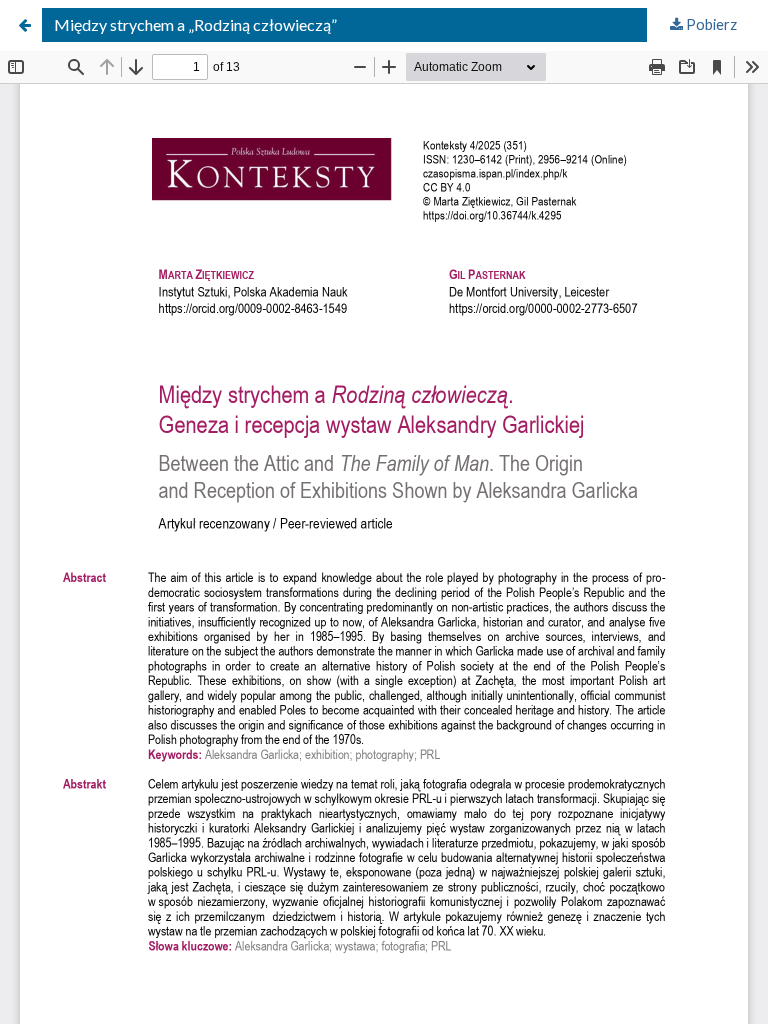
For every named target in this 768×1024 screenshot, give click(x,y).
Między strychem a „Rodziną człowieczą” (195, 24)
